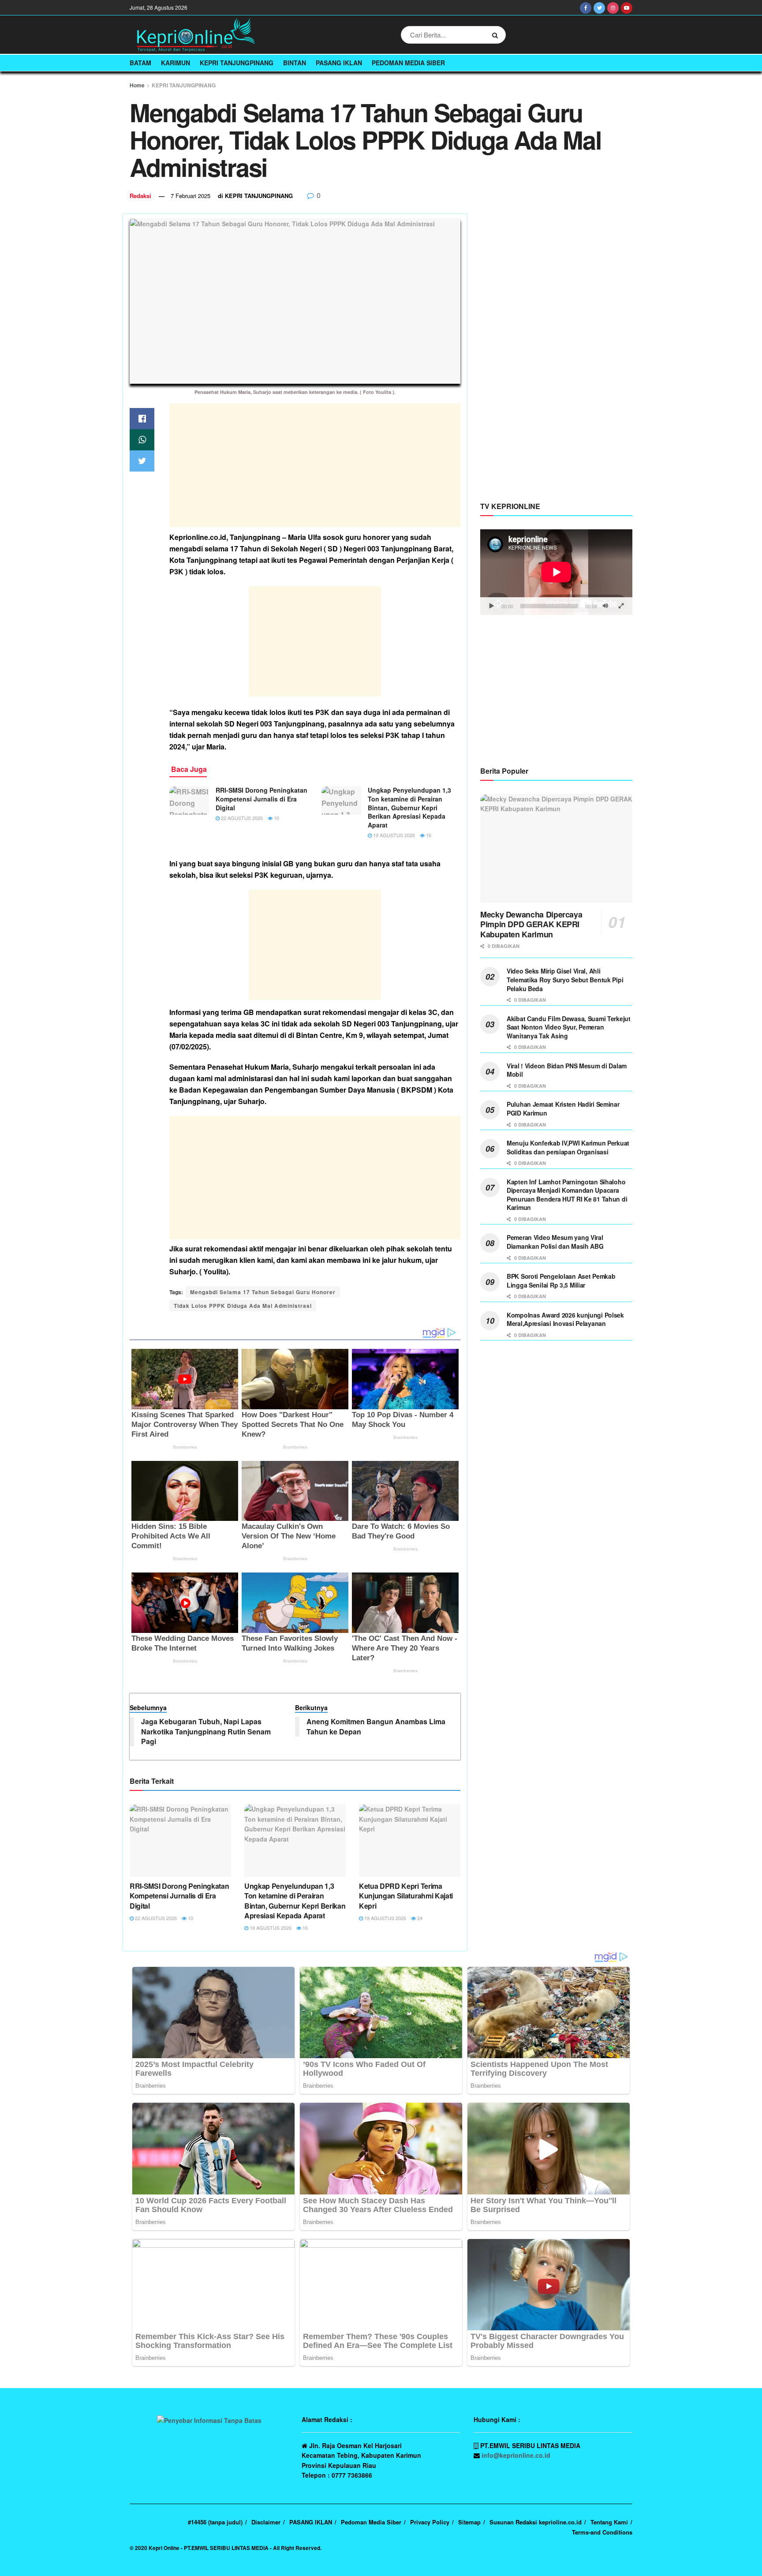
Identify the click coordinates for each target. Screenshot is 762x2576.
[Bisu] (605, 606)
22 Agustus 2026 (241, 818)
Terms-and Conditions (602, 2532)
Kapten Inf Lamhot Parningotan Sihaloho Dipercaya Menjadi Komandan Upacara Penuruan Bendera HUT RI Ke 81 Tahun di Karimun (567, 1195)
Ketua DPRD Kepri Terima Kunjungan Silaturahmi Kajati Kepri (406, 1896)
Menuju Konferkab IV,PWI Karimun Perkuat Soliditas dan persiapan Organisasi (568, 1147)
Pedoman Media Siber (408, 63)
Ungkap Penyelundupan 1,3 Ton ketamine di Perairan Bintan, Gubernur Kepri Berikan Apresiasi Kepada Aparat (409, 807)
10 (276, 818)
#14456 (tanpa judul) (215, 2522)
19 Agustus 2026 (393, 835)
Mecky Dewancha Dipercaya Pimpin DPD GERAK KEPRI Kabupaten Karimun (531, 924)
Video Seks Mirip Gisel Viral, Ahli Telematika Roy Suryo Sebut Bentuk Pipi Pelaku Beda (565, 979)
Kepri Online (164, 2548)
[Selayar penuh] (621, 606)
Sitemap (469, 2522)
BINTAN (295, 63)
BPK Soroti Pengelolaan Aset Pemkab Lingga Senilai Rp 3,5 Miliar (561, 1281)
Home (137, 85)
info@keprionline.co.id (516, 2455)
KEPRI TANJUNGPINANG (237, 63)
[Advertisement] (315, 465)
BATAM (140, 63)
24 (419, 1918)
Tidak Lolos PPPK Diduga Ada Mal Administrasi (243, 1306)
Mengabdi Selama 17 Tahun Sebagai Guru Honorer (263, 1292)
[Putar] (492, 606)
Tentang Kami (609, 2522)
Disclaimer (266, 2522)
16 (428, 835)
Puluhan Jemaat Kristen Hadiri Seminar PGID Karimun (563, 1108)
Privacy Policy (430, 2522)
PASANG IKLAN (339, 63)
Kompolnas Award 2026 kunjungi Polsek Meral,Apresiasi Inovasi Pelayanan (565, 1319)
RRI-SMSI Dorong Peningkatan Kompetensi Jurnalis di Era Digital (261, 799)
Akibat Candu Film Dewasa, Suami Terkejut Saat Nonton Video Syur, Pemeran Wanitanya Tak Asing (569, 1027)
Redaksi (140, 196)
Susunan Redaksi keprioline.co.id (536, 2522)
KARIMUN (176, 63)
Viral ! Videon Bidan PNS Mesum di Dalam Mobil (567, 1070)
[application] (556, 572)
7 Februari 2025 (190, 196)
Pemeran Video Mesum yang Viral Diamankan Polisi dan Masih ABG (555, 1242)
